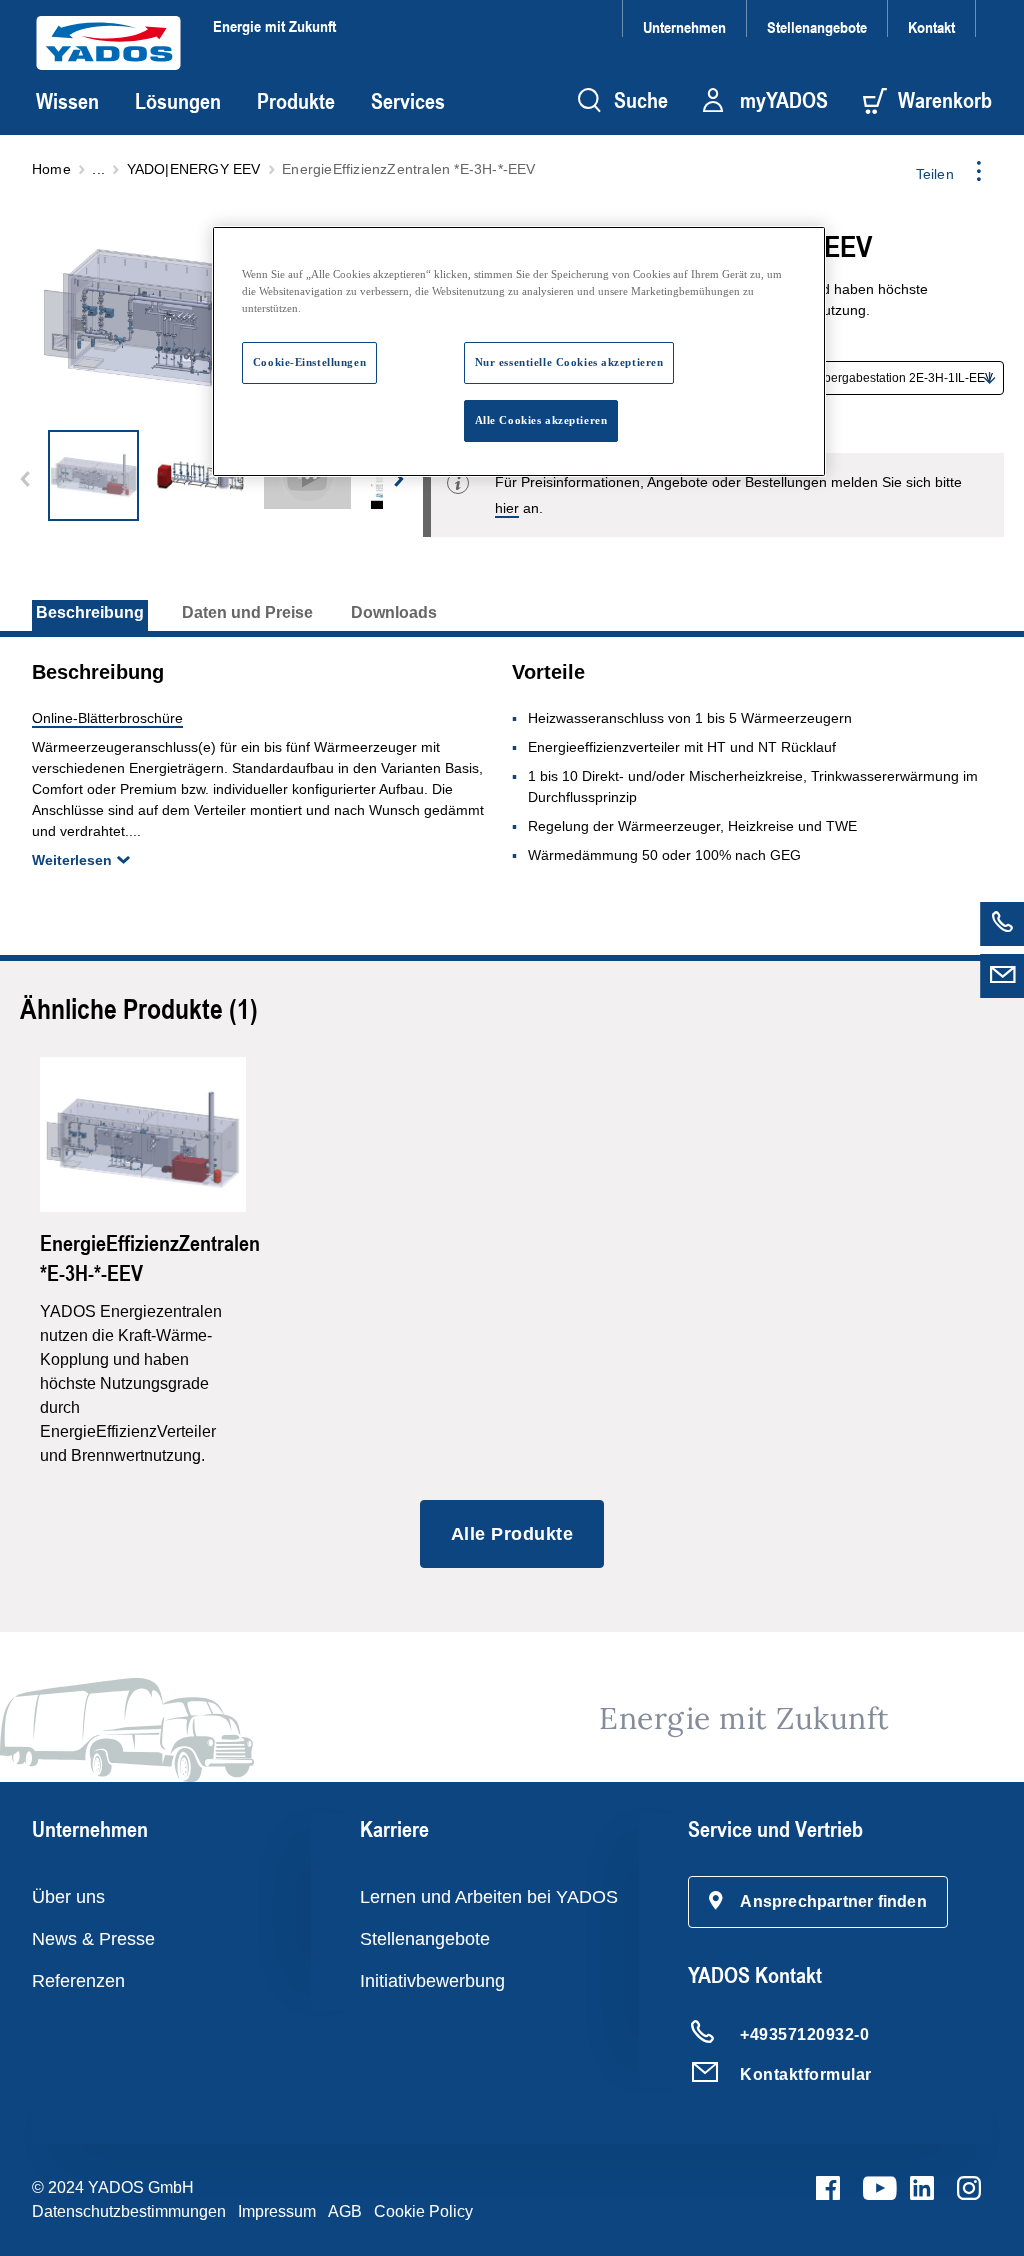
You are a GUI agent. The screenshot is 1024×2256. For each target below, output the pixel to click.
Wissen (67, 101)
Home (51, 169)
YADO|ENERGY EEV (194, 169)
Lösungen (178, 101)
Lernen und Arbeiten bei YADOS (489, 1897)
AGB (345, 2211)
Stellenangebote (817, 26)
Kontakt (931, 26)
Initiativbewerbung (432, 1981)
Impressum (277, 2211)
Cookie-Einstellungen (309, 362)
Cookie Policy (423, 2211)
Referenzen (78, 1981)
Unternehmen (684, 26)
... (98, 169)
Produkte (296, 101)
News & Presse (93, 1939)
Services (408, 101)
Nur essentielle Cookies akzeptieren (569, 362)
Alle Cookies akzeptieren (541, 420)
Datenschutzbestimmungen (129, 2211)
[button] (818, 1902)
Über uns (68, 1897)
